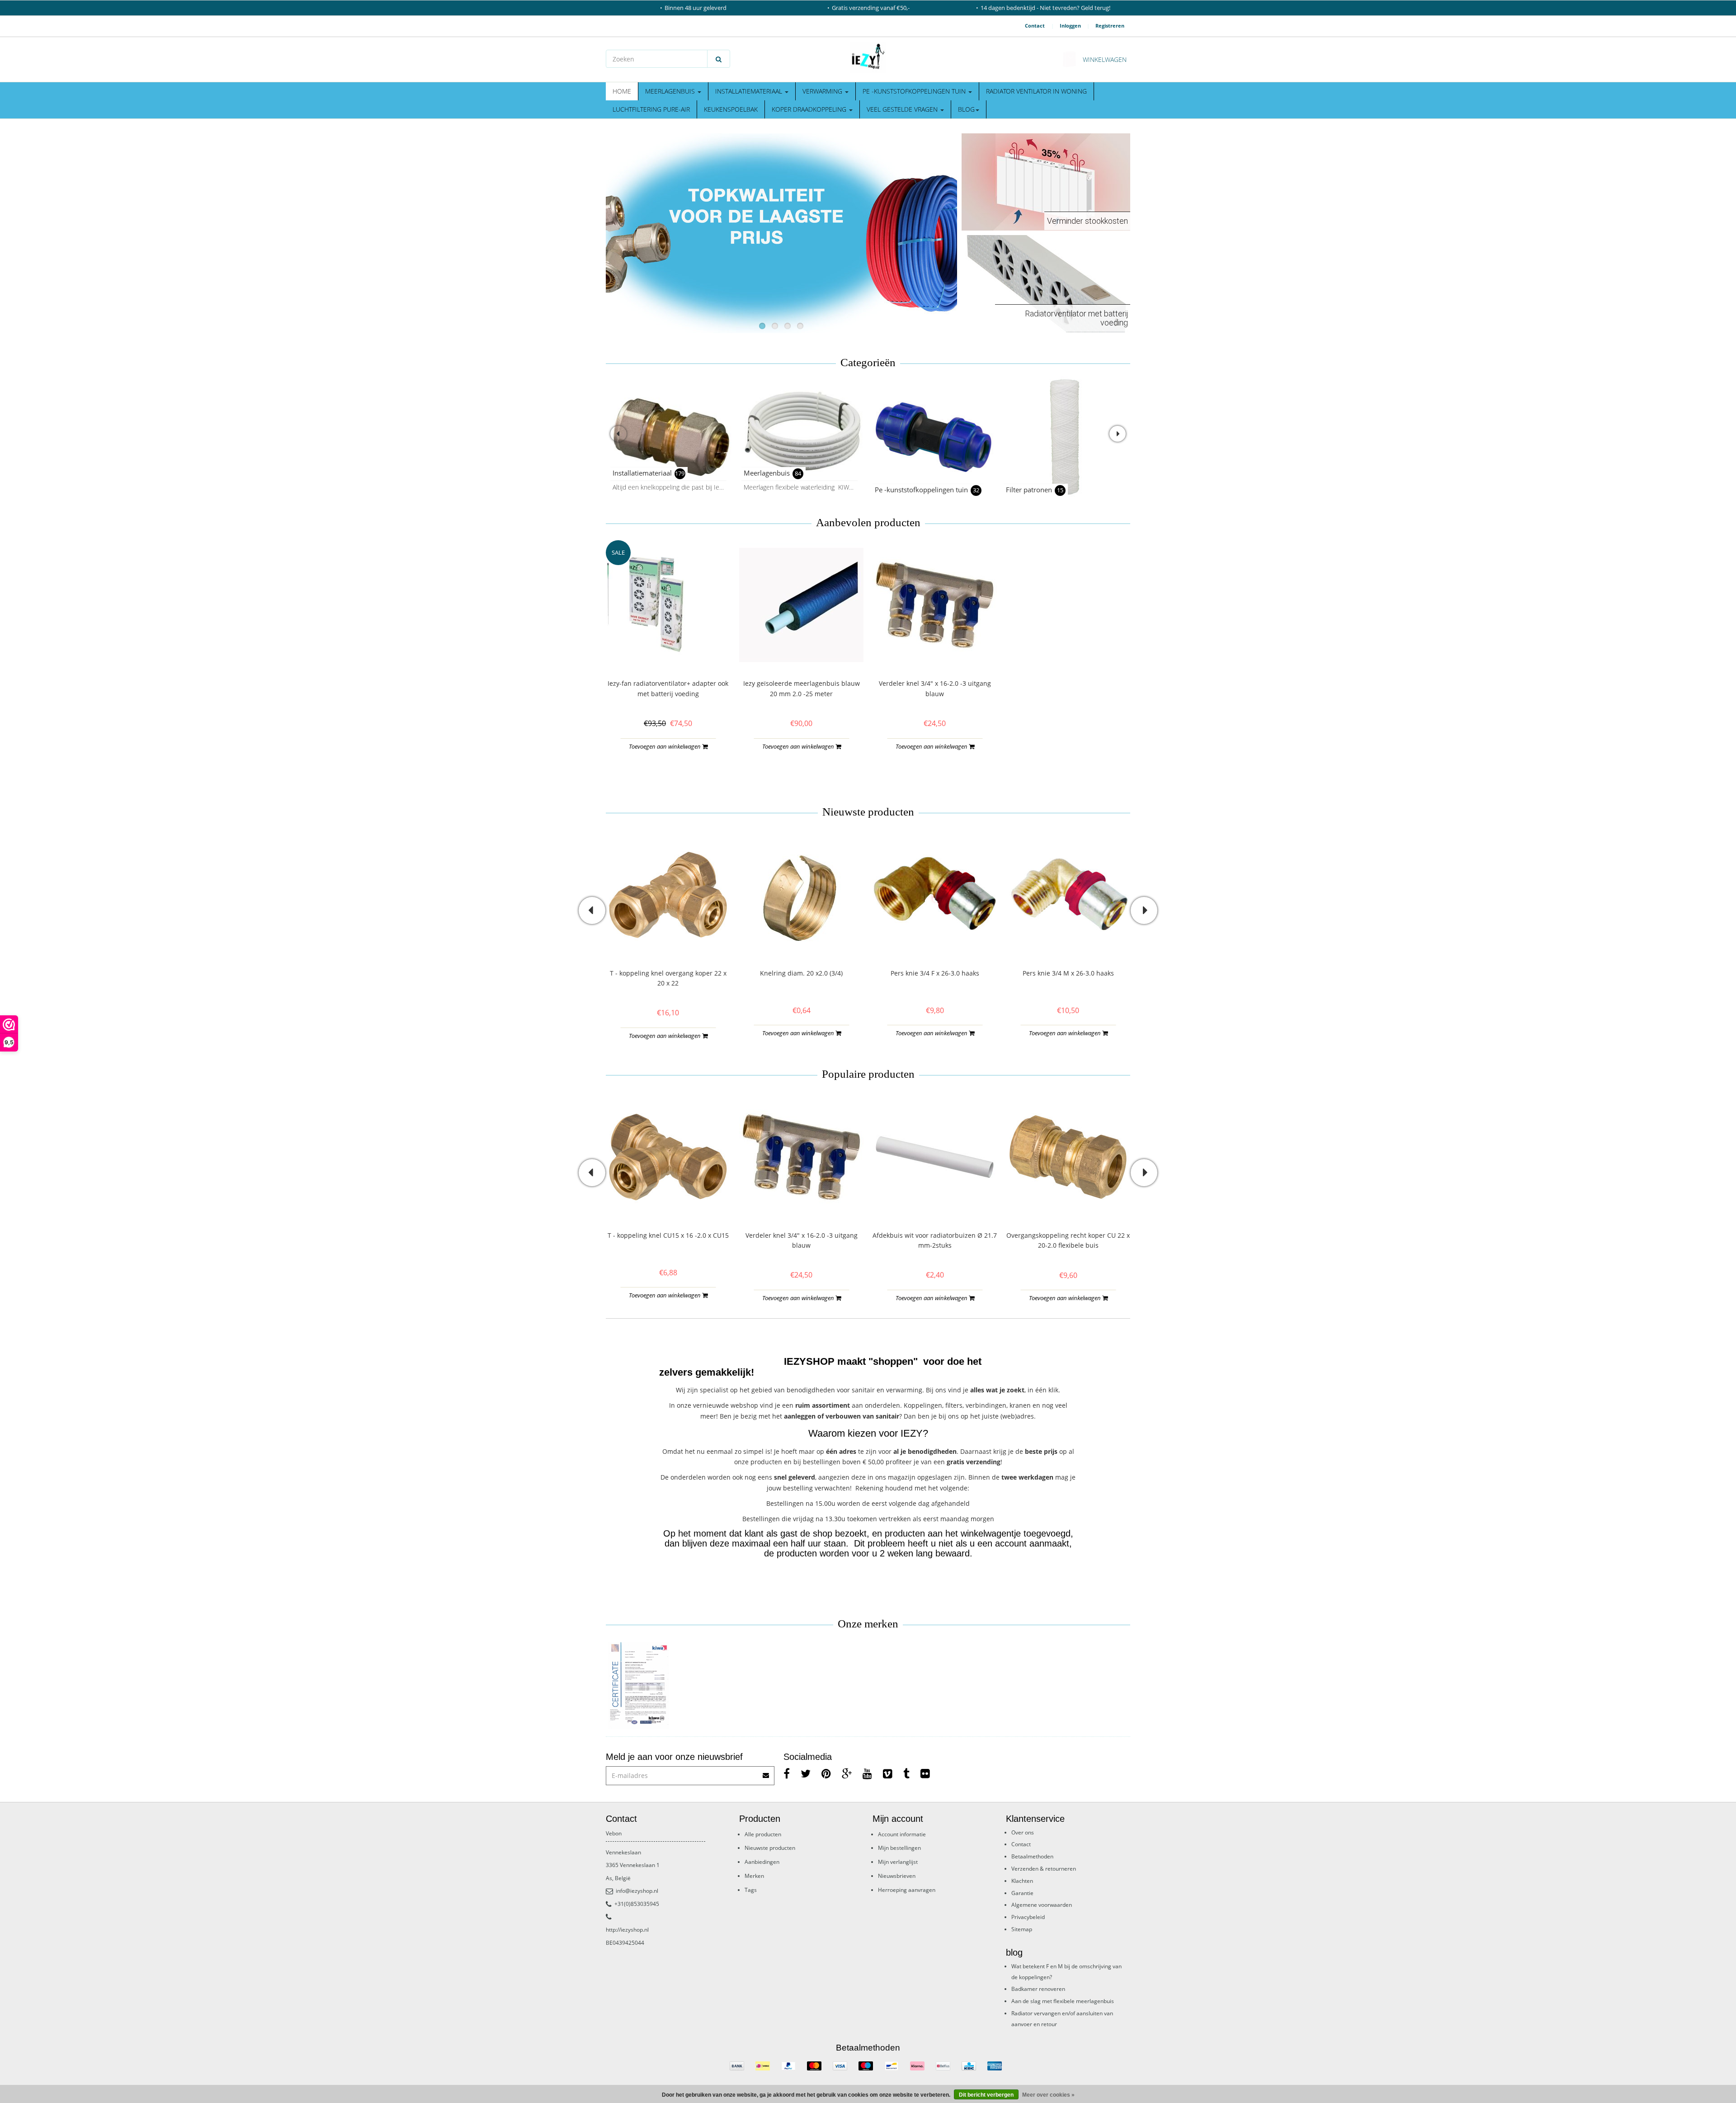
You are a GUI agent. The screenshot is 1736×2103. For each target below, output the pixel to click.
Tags (751, 1890)
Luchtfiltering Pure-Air (651, 109)
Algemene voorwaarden (1042, 1905)
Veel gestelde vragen (903, 109)
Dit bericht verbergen (986, 2095)
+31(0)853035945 (637, 1904)
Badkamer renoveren (1038, 1989)
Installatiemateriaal (750, 91)
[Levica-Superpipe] (639, 1686)
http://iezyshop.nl (627, 1930)
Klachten (1022, 1881)
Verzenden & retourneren (1044, 1869)
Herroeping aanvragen (907, 1890)
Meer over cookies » (1048, 2095)
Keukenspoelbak (731, 109)
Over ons (1023, 1832)
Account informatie (902, 1834)
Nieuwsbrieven (897, 1876)
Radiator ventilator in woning (1036, 91)
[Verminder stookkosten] (1046, 181)
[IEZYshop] (868, 57)
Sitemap (1022, 1929)
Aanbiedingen (762, 1862)
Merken (754, 1876)
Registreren (1110, 26)
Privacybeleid (1028, 1917)
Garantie (1022, 1893)
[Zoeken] (719, 59)
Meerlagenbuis (671, 91)
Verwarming (823, 91)
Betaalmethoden (1032, 1856)
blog (966, 109)
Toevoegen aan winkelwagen (665, 746)
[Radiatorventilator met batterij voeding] (1046, 283)
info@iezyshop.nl (637, 1891)
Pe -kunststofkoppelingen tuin (915, 91)
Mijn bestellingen (899, 1848)
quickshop (668, 648)
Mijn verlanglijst (898, 1862)
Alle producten (763, 1834)
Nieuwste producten (770, 1848)
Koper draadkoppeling (810, 109)
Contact (1035, 26)
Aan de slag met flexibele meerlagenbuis (1063, 2001)
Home (622, 91)
